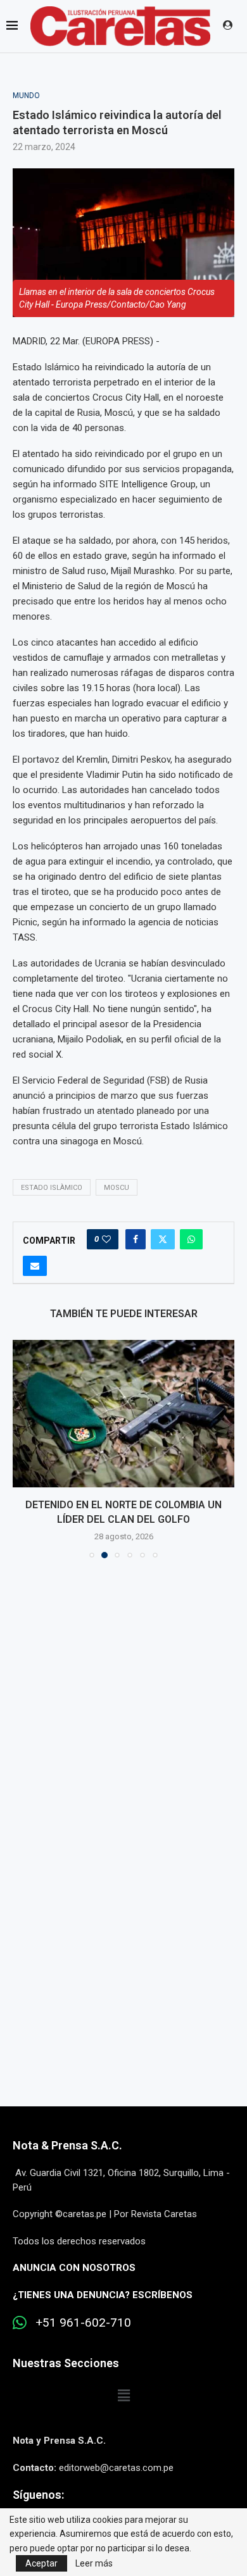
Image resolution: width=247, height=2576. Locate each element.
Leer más (94, 2563)
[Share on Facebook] (136, 1239)
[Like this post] (106, 1239)
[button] (23, 1456)
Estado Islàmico (52, 1188)
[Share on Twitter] (163, 1239)
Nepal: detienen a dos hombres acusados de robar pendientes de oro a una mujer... (124, 1519)
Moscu (117, 1188)
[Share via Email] (35, 1266)
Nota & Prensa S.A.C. (67, 2160)
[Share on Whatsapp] (191, 1239)
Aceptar (41, 2563)
